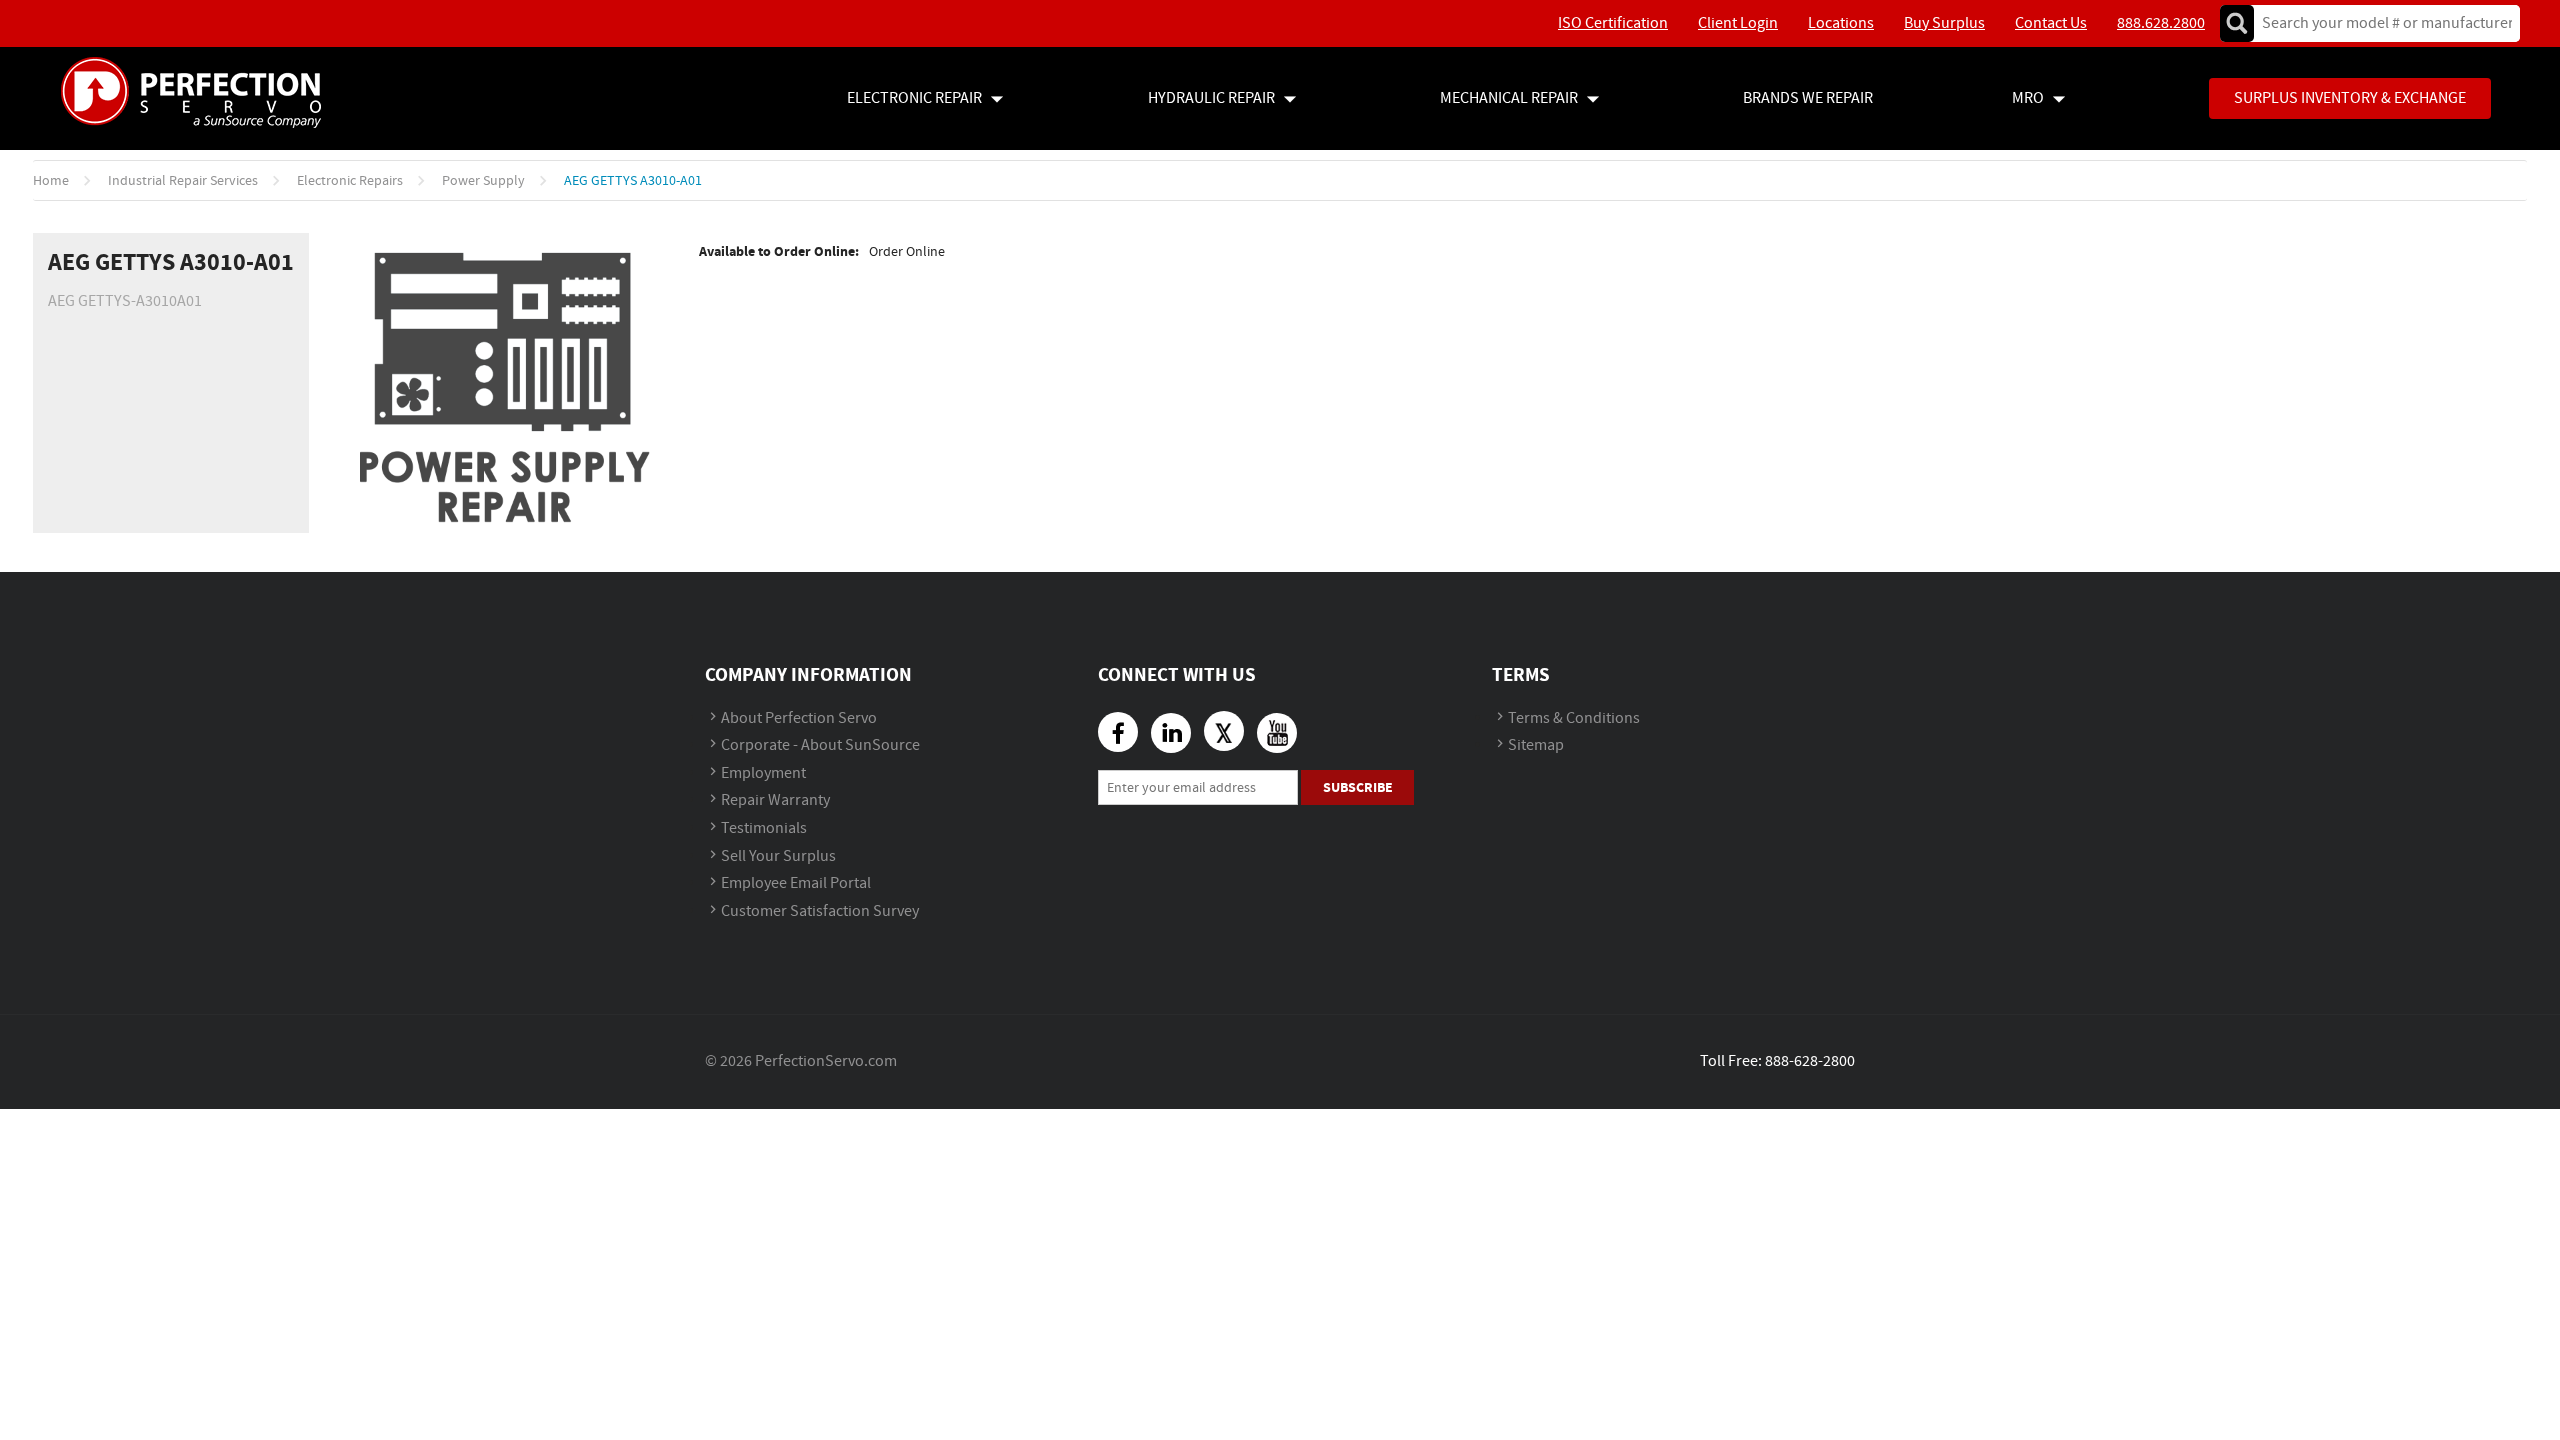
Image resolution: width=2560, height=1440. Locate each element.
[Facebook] (1118, 732)
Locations (1841, 23)
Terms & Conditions (1574, 718)
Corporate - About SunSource (820, 745)
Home (51, 181)
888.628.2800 (2161, 23)
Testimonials (764, 828)
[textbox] (2380, 23)
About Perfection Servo (799, 718)
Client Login (1738, 23)
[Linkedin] (1171, 733)
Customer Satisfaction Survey (820, 911)
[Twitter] (1224, 731)
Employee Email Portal (796, 883)
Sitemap (1536, 745)
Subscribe (1358, 787)
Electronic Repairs (350, 181)
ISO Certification (1613, 23)
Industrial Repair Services (183, 181)
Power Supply (483, 181)
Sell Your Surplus (778, 856)
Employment (763, 773)
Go (2237, 23)
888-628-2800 (1810, 1061)
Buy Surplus (1944, 23)
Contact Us (2051, 23)
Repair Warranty (775, 800)
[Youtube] (1277, 733)
